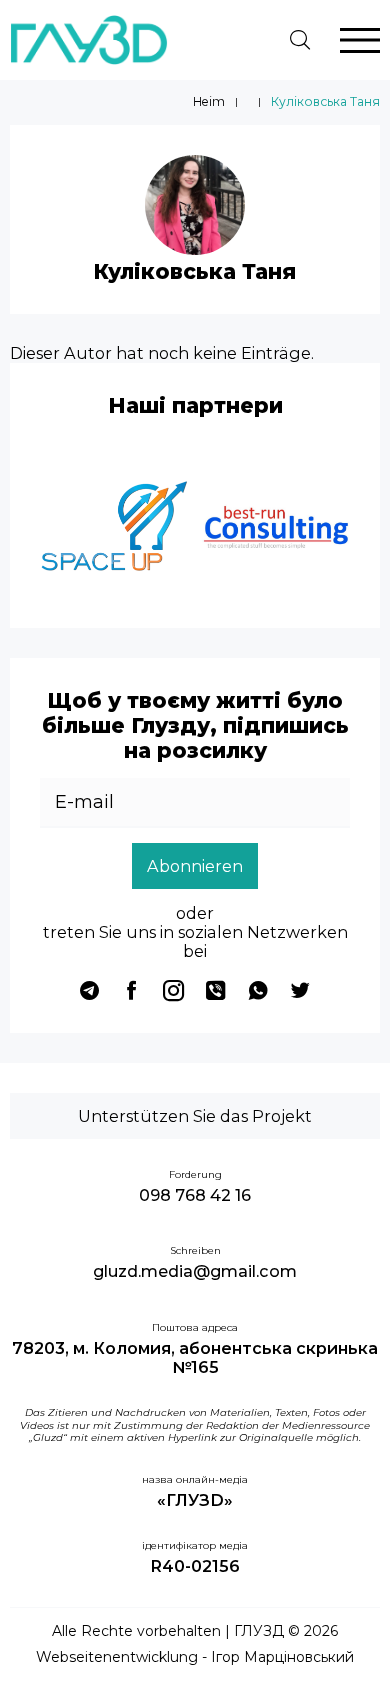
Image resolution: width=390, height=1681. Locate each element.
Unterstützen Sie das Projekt (195, 1116)
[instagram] (174, 990)
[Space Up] (115, 530)
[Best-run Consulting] (275, 530)
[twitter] (300, 990)
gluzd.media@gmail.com (195, 1271)
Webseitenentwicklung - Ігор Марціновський (195, 1657)
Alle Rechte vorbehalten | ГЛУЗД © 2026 (195, 1631)
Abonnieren (195, 866)
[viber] (216, 990)
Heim (209, 102)
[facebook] (132, 990)
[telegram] (90, 990)
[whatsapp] (258, 990)
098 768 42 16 (195, 1195)
